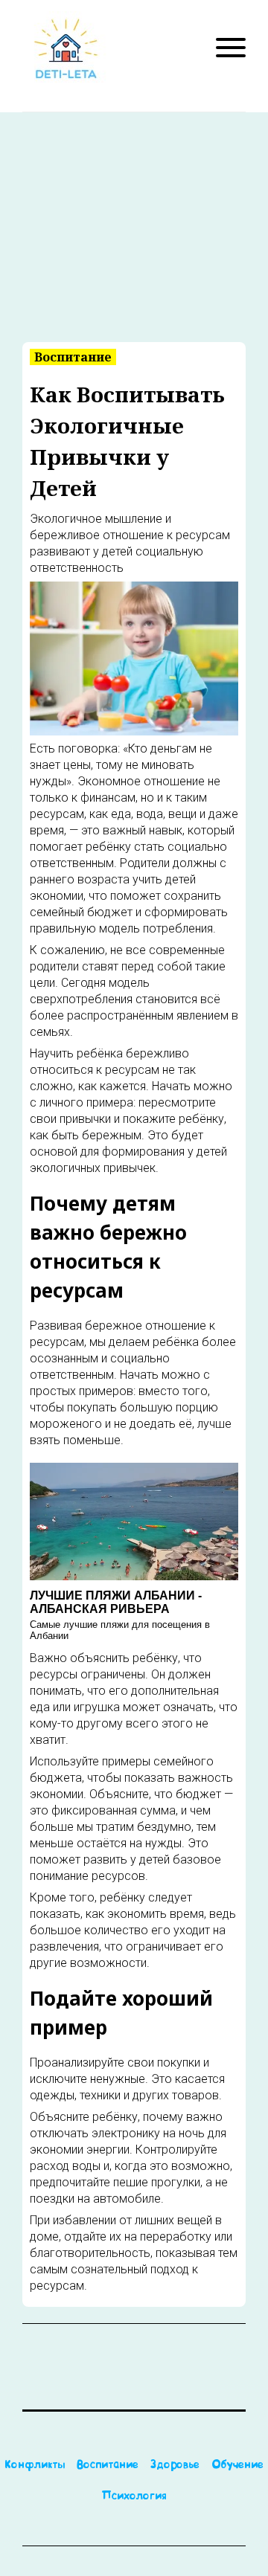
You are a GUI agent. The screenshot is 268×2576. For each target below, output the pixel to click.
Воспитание (108, 2466)
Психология (134, 2497)
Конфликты (35, 2466)
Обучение (237, 2466)
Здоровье (175, 2466)
